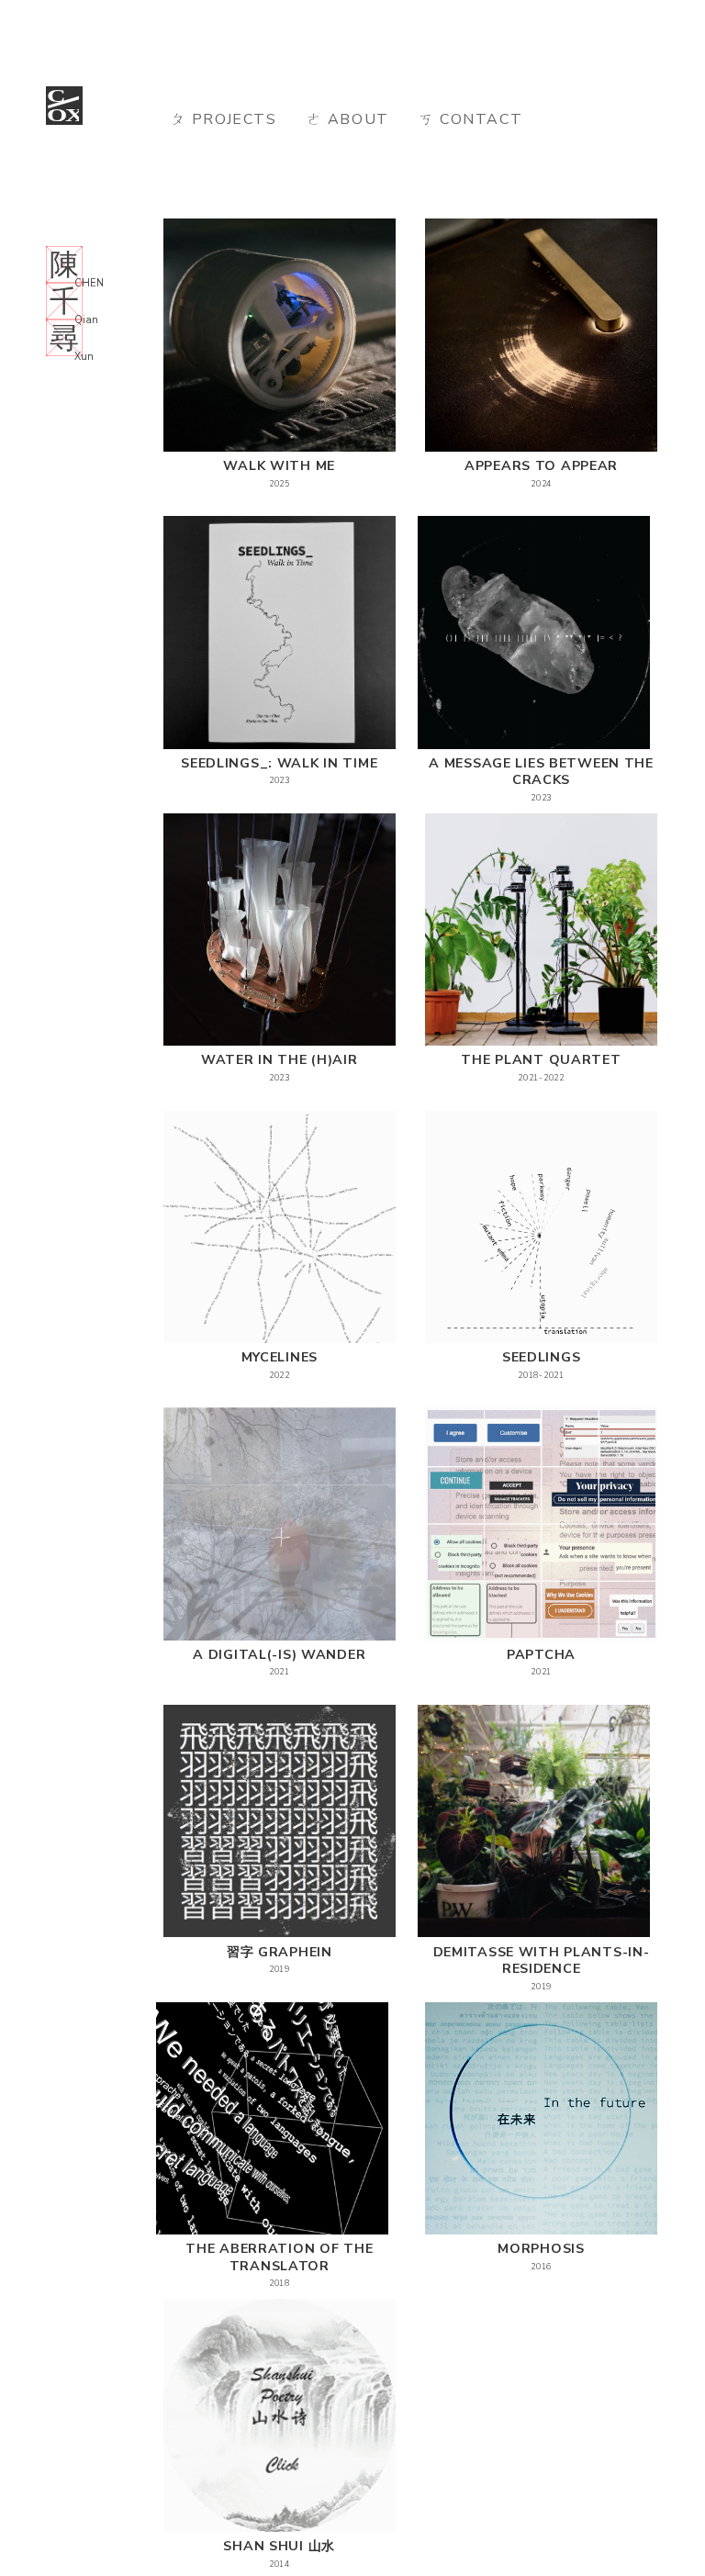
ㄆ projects (224, 119)
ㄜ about (348, 119)
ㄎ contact (470, 119)
